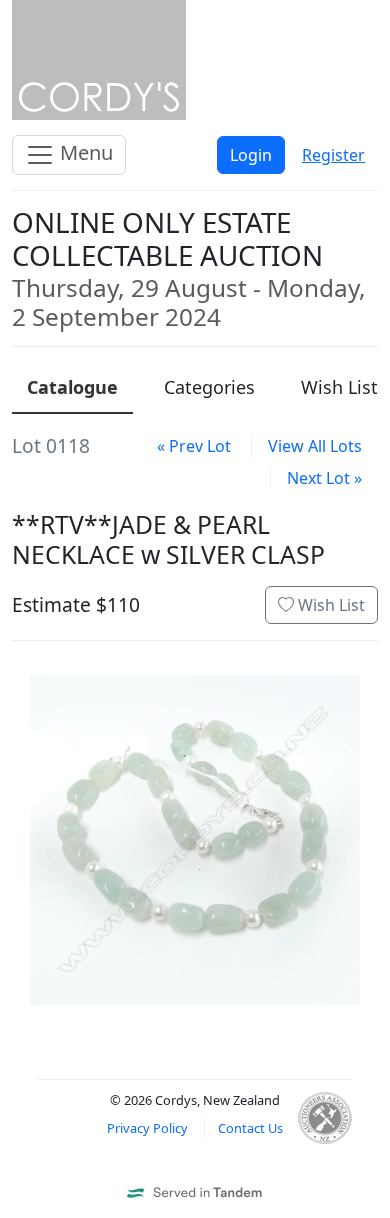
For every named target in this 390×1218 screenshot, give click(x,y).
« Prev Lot (194, 446)
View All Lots (315, 446)
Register (333, 155)
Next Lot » (324, 478)
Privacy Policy (147, 1128)
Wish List (329, 605)
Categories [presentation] (209, 387)
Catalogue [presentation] (72, 387)
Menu (84, 152)
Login (251, 155)
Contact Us (250, 1128)
